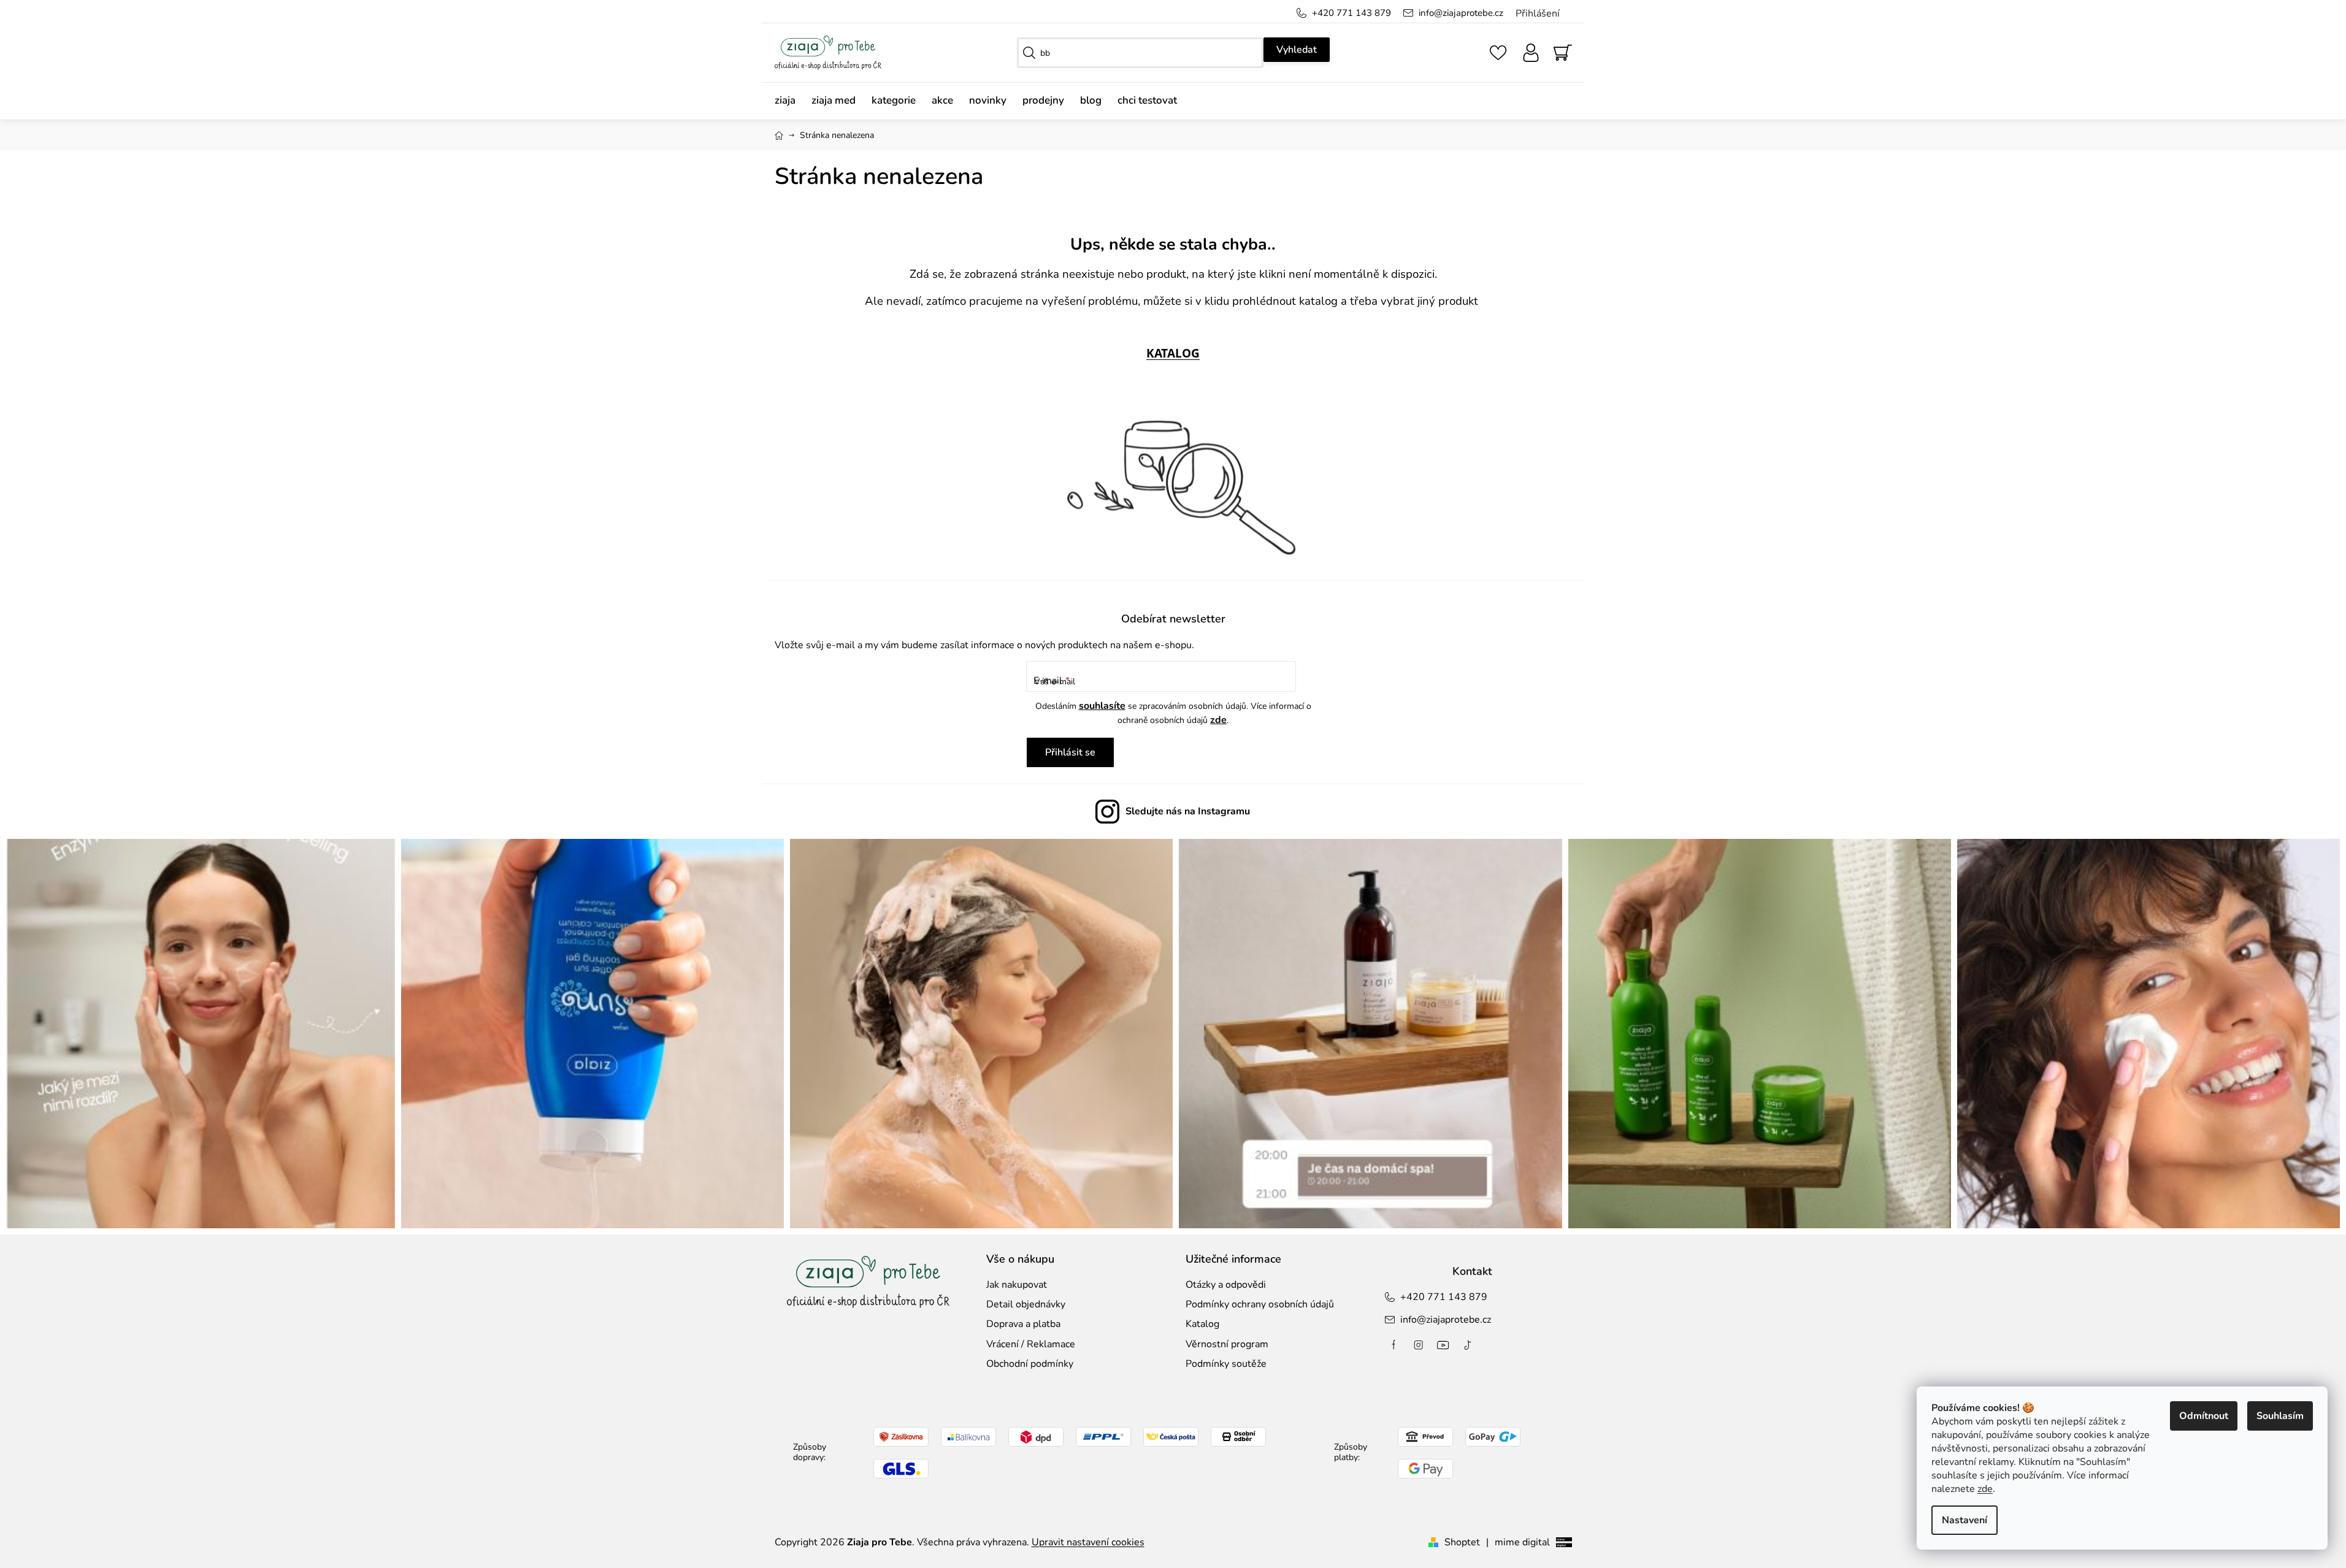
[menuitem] (789, 101)
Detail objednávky (1026, 1304)
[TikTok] (1468, 1345)
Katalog (1202, 1324)
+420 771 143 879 (1351, 13)
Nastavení (1965, 1520)
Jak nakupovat (1017, 1285)
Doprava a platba (1023, 1324)
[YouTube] (1443, 1345)
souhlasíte (1102, 706)
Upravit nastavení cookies (1088, 1542)
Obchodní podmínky (1030, 1364)
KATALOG (1173, 353)
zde (1985, 1489)
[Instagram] (1419, 1345)
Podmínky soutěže (1226, 1364)
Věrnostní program (1227, 1344)
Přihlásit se (1070, 752)
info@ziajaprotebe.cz (1461, 13)
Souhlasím (2280, 1416)
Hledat (1297, 50)
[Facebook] (1394, 1345)
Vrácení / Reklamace (1031, 1344)
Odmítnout (2204, 1416)
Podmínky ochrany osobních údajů (1260, 1304)
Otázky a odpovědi (1226, 1285)
